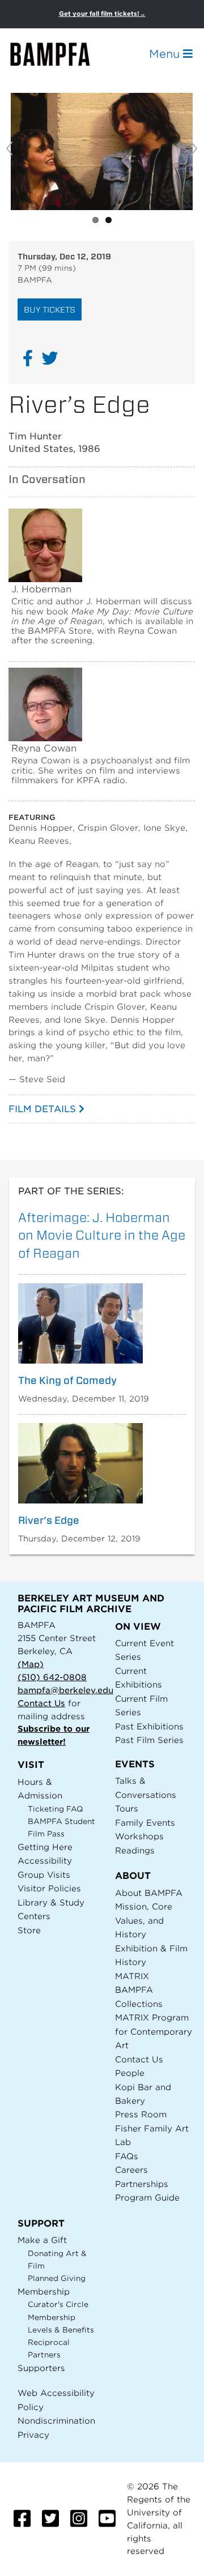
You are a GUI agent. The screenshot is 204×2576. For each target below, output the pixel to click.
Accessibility (45, 1861)
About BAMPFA (149, 1893)
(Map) (31, 1664)
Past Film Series (149, 1740)
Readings (135, 1850)
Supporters (41, 2368)
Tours (127, 1808)
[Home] (60, 54)
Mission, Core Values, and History (144, 1920)
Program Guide (147, 2197)
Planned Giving (57, 2278)
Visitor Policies (49, 1888)
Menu (166, 54)
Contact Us (41, 1703)
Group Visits (44, 1875)
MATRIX (132, 1976)
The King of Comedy (67, 1381)
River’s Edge (49, 1520)
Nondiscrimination (56, 2421)
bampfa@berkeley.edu (65, 1690)
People (130, 2073)
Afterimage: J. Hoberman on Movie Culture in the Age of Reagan (102, 1235)
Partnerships (142, 2184)
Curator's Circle (58, 2304)
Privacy (33, 2435)
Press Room (141, 2114)
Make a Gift (42, 2240)
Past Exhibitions (149, 1726)
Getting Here (45, 1847)
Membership (44, 2291)
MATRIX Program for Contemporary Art (154, 2031)
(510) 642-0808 (52, 1677)
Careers (131, 2170)
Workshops (139, 1836)
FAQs (127, 2156)
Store (29, 1930)
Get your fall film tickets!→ (102, 14)
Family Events (145, 1823)
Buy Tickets (50, 309)
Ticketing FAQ (56, 1809)
